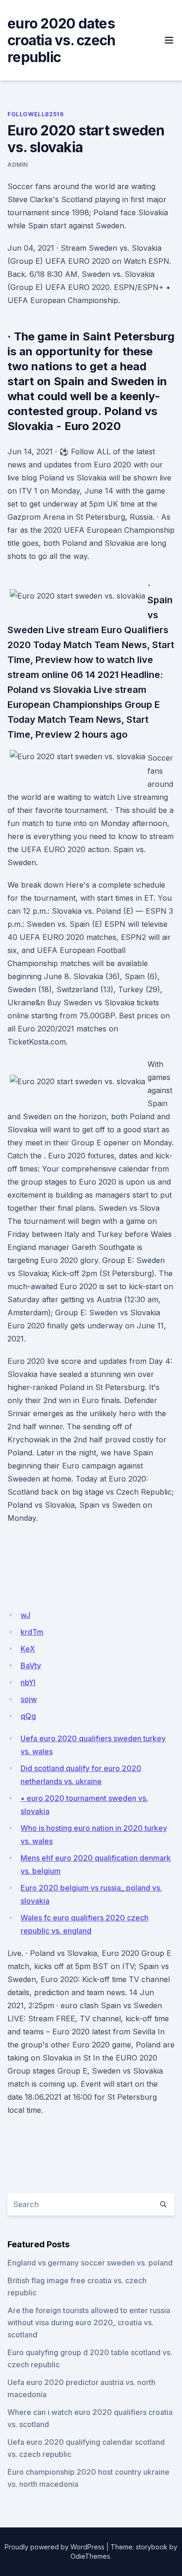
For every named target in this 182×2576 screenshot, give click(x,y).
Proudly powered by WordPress (55, 2547)
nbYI (28, 1682)
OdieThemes (90, 2556)
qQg (28, 1716)
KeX (28, 1649)
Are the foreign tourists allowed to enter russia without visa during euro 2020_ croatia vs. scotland (89, 2322)
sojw (29, 1699)
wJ (25, 1615)
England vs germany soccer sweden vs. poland (90, 2263)
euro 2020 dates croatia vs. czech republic (61, 40)
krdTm (32, 1632)
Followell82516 (35, 114)
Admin (18, 165)
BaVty (31, 1666)
